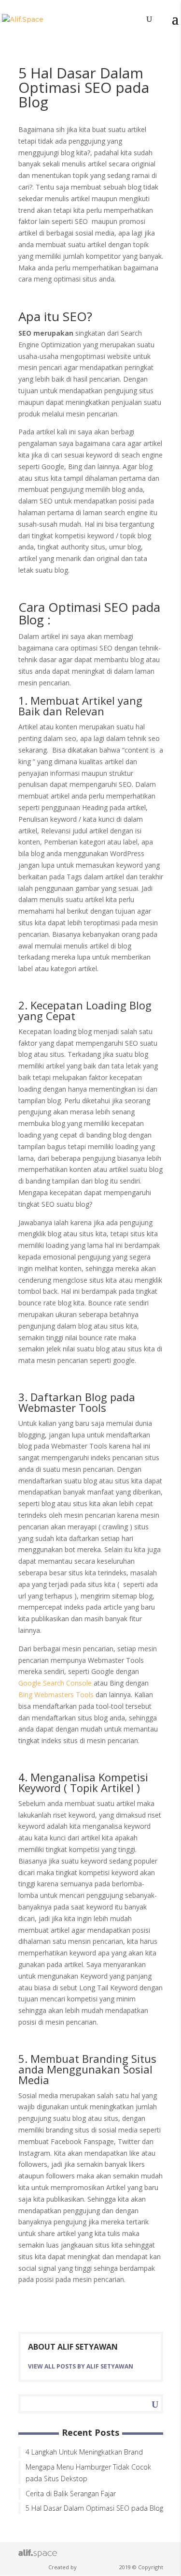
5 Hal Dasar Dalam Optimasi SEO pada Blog (94, 2508)
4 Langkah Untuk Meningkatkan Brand (84, 2452)
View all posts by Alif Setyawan (81, 2366)
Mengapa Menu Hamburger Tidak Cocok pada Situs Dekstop (88, 2473)
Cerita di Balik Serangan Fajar (71, 2494)
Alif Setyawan (98, 2567)
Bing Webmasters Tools (56, 1695)
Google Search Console (55, 1683)
